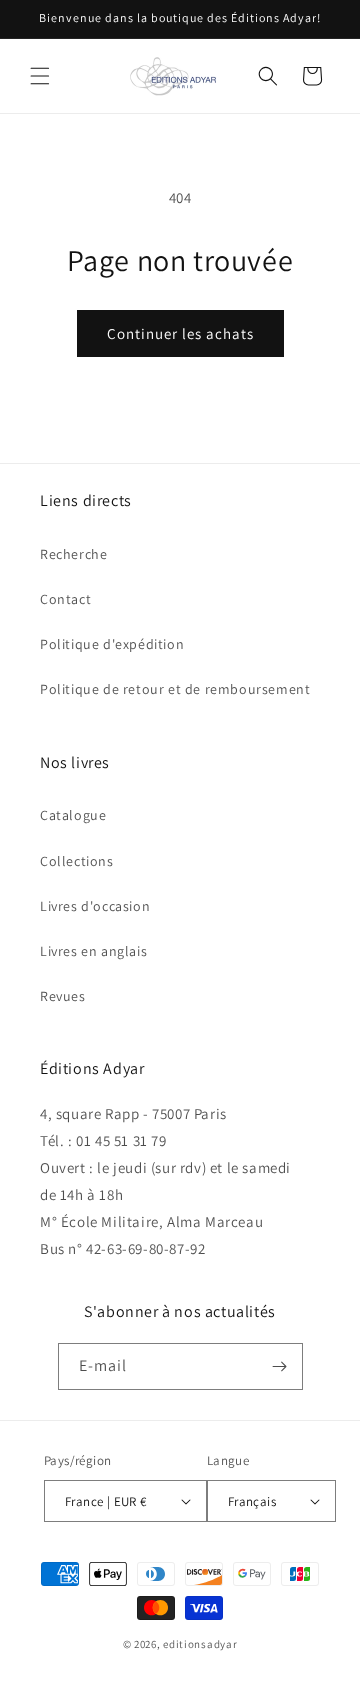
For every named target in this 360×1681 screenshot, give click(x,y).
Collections (77, 861)
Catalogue (73, 815)
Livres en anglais (93, 951)
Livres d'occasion (95, 906)
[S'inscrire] (280, 1366)
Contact (65, 599)
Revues (63, 996)
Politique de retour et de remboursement (175, 689)
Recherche (73, 554)
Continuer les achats (180, 333)
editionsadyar (200, 1644)
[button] (40, 76)
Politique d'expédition (112, 644)
